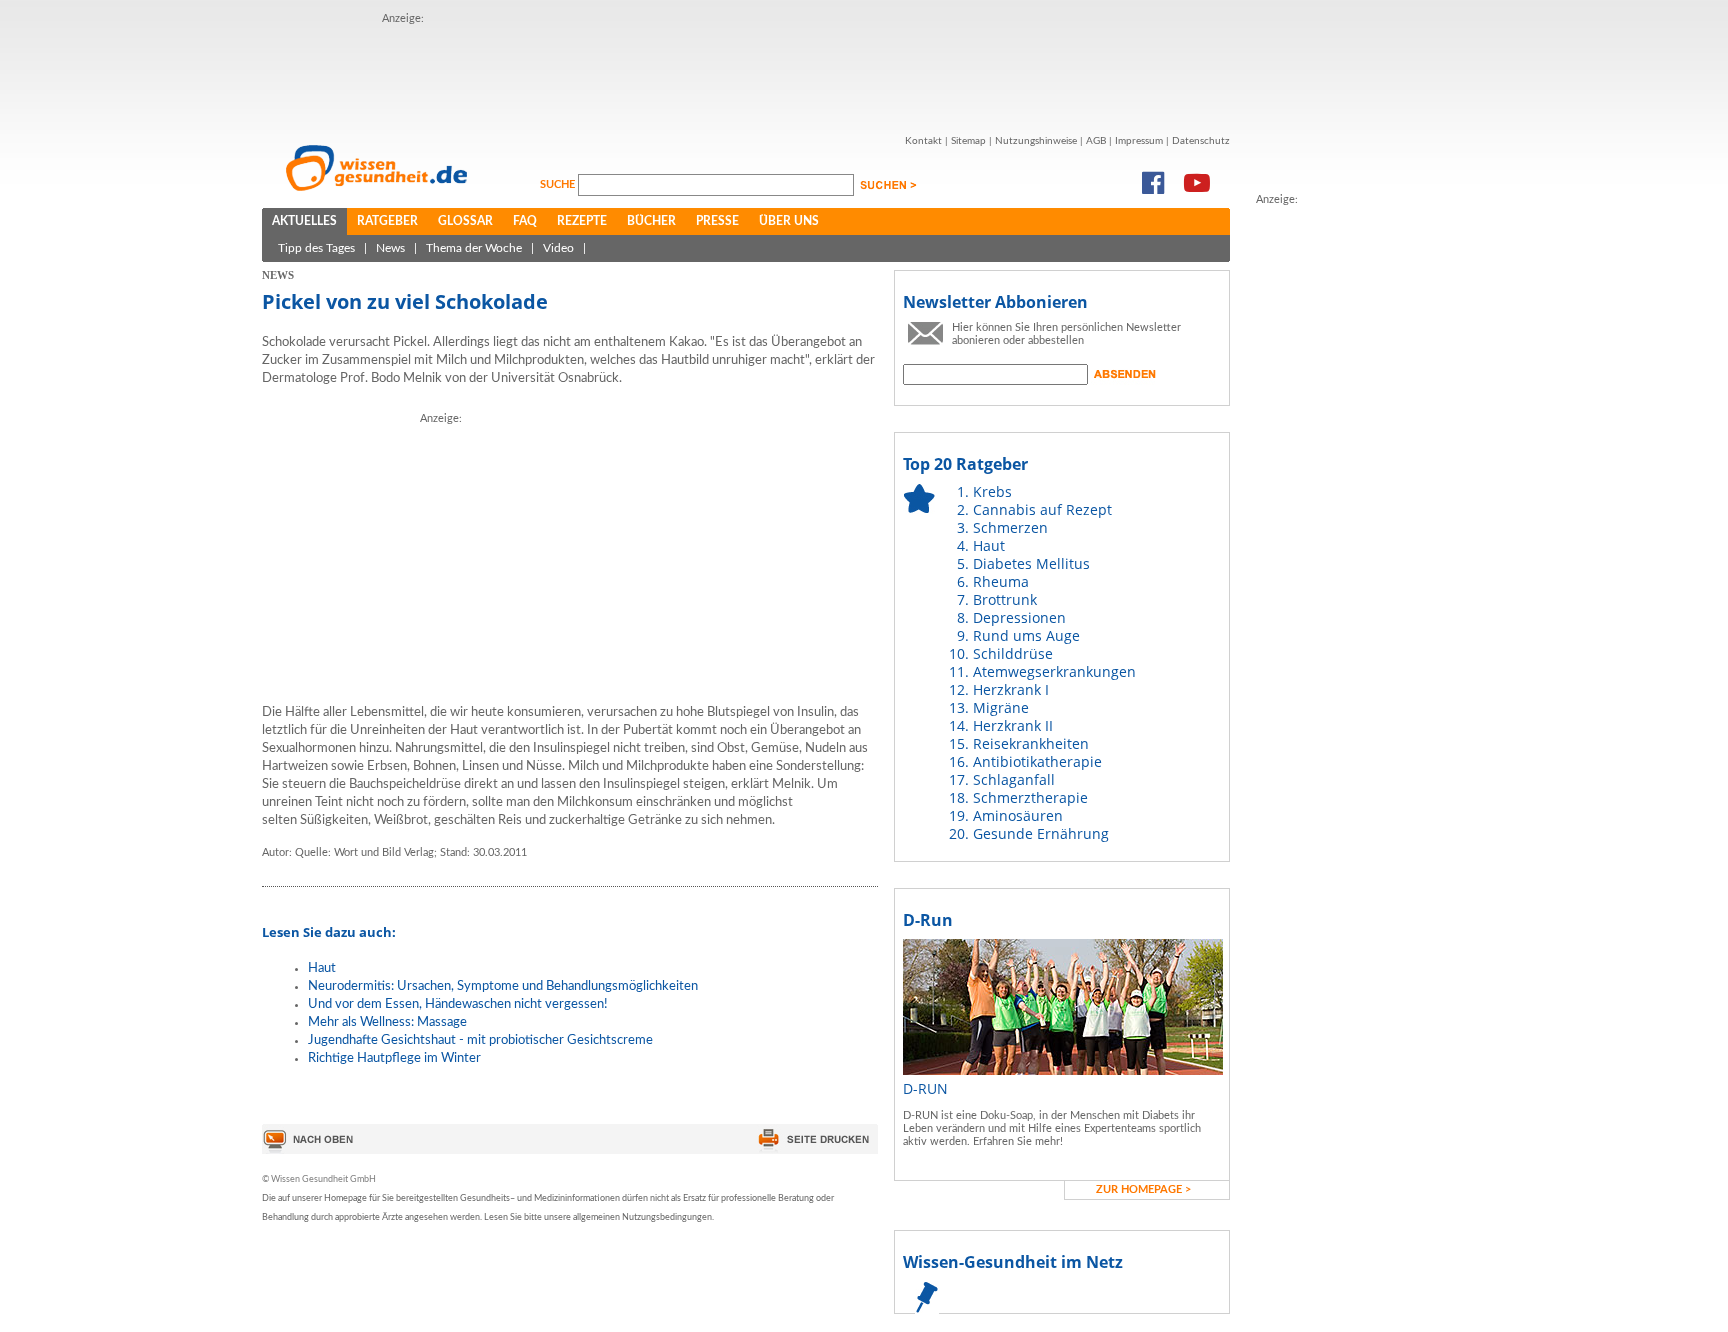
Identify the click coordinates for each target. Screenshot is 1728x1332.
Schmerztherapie (1030, 797)
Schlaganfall (1014, 779)
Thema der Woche (474, 248)
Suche (559, 184)
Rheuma (1001, 581)
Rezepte (582, 221)
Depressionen (1019, 617)
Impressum (1139, 141)
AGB (1096, 141)
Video (558, 248)
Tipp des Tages (316, 248)
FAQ (525, 221)
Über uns (789, 221)
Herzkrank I (1011, 689)
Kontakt (923, 141)
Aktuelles (304, 221)
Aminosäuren (1018, 815)
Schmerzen (1010, 527)
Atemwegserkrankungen (1054, 671)
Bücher (651, 221)
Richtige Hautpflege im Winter (394, 1058)
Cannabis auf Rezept (1042, 509)
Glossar (465, 221)
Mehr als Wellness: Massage (387, 1022)
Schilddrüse (1013, 653)
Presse (717, 221)
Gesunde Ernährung (1041, 833)
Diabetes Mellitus (1031, 563)
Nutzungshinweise (1036, 141)
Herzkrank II (1013, 725)
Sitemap (968, 141)
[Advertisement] (746, 73)
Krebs (992, 491)
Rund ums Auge (1026, 635)
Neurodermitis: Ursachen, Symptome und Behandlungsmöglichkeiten (503, 986)
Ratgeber (387, 221)
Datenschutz (1201, 141)
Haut (322, 968)
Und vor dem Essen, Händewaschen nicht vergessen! (458, 1004)
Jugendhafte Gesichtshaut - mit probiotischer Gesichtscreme (480, 1040)
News (390, 248)
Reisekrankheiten (1031, 743)
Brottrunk (1005, 599)
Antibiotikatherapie (1037, 761)
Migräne (1001, 707)
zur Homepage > (1143, 1189)
